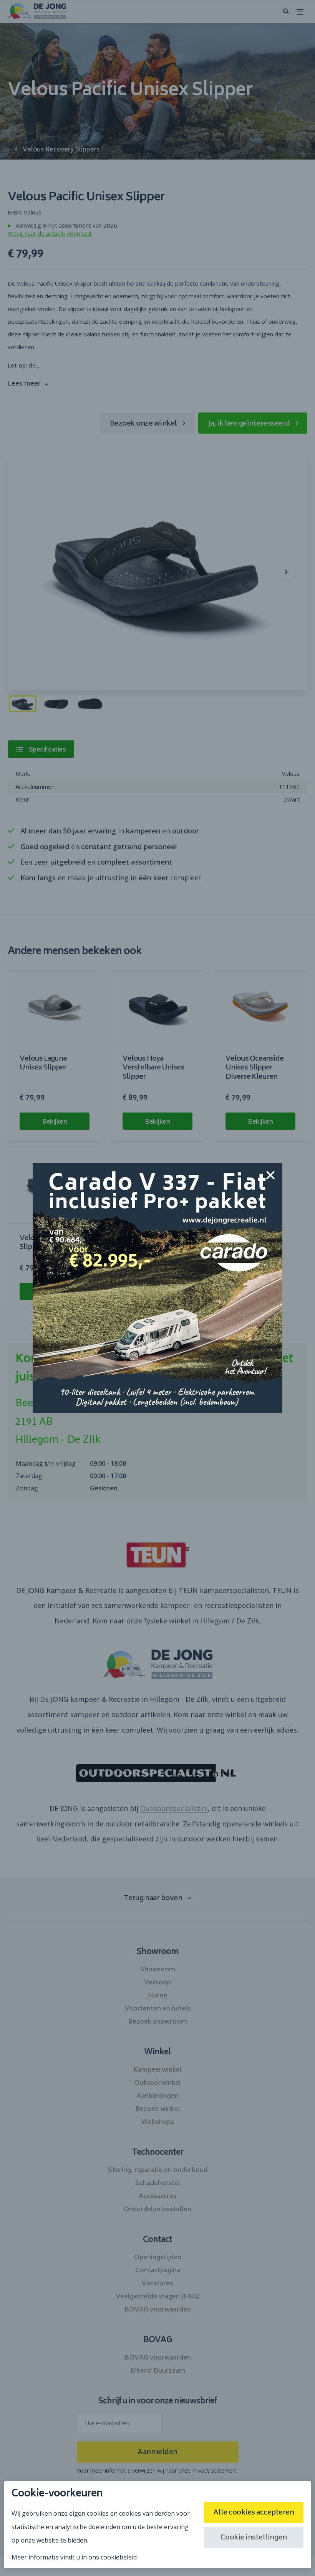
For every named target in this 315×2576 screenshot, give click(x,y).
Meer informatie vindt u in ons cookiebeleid (74, 2557)
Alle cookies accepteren (254, 2513)
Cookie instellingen (254, 2538)
